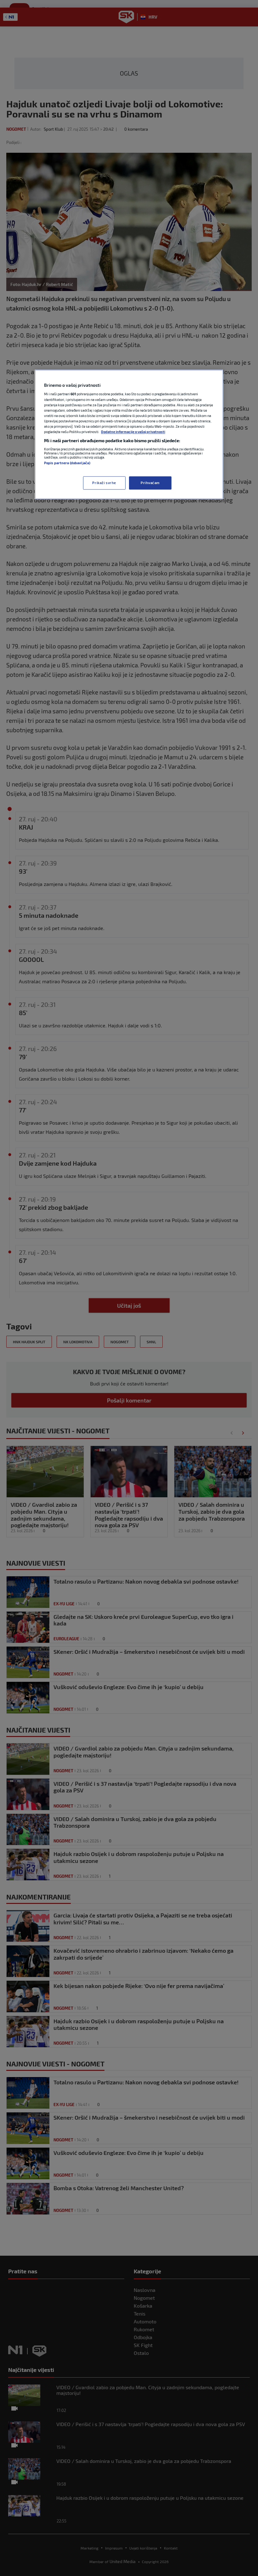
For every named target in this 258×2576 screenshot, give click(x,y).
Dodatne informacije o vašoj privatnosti (133, 432)
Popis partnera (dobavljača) (67, 463)
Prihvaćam (150, 483)
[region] (129, 434)
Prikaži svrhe (104, 483)
